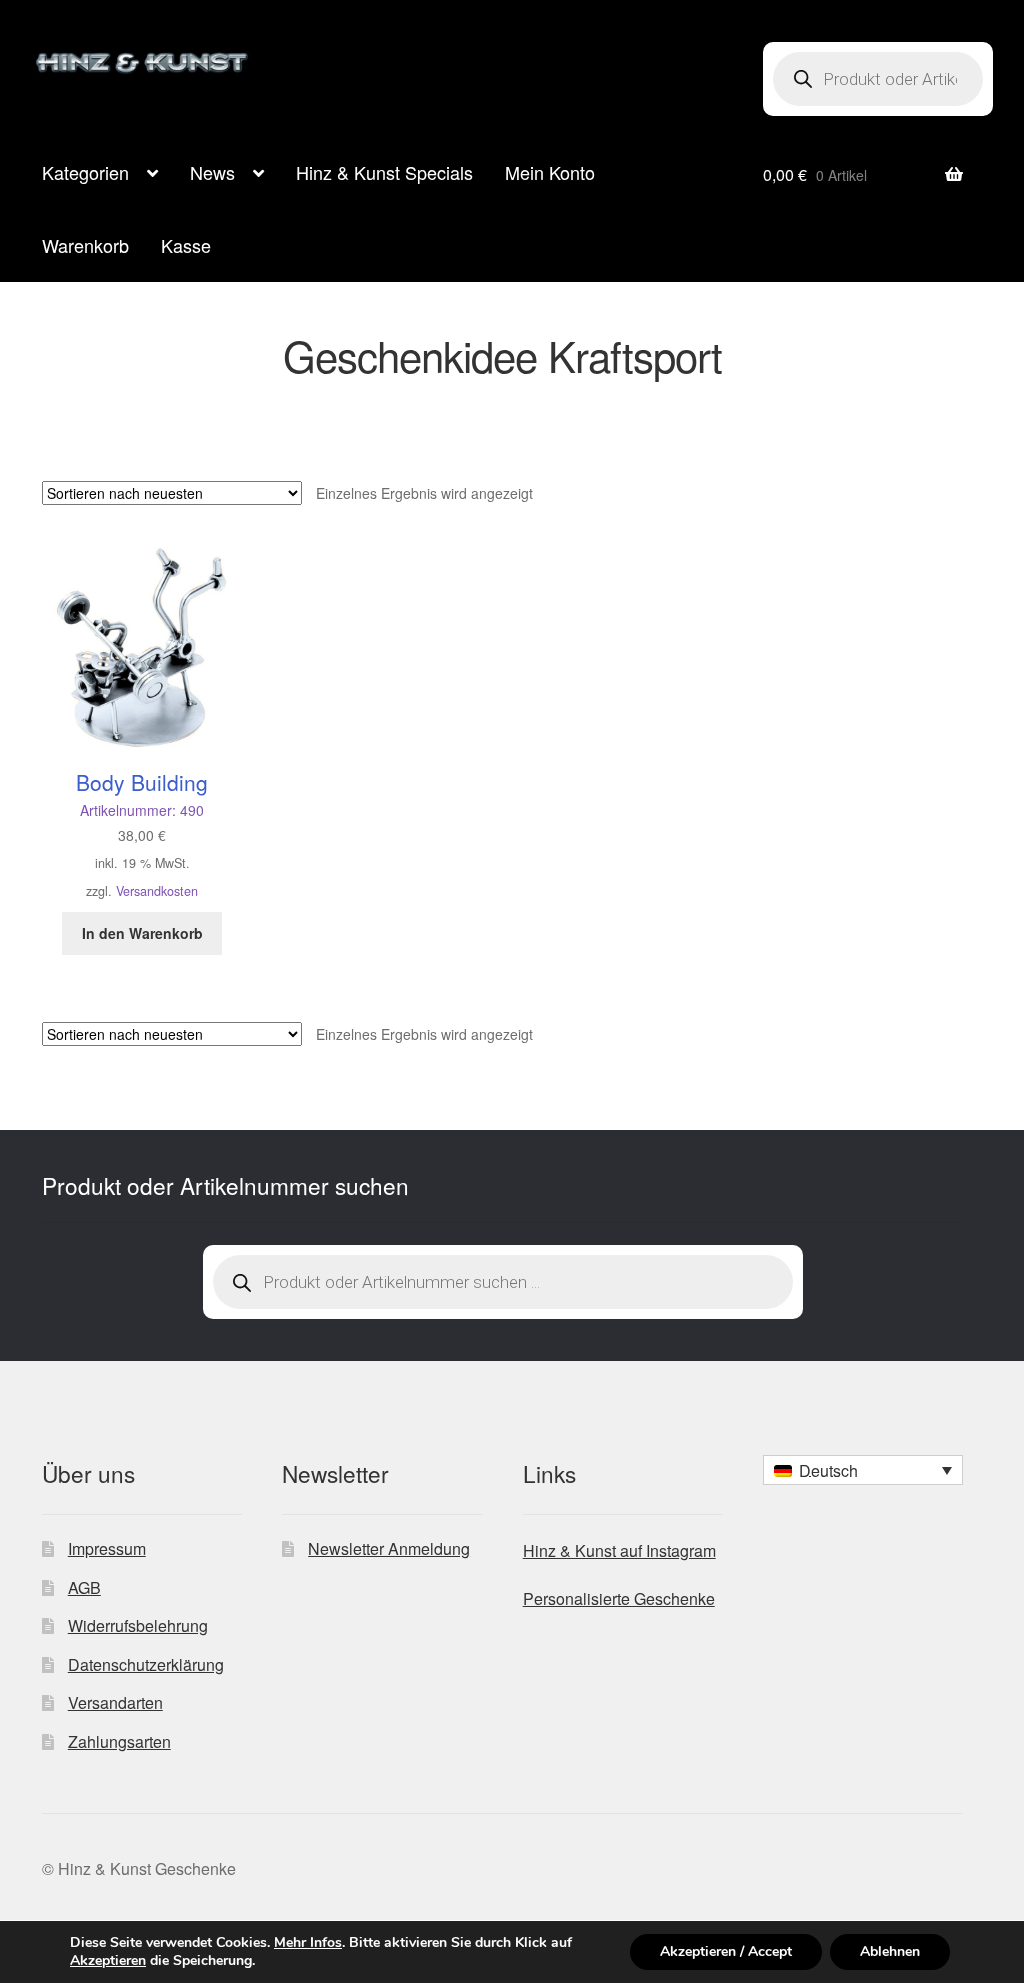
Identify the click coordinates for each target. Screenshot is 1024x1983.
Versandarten (115, 1702)
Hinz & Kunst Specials (384, 172)
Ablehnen (890, 1951)
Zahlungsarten (119, 1741)
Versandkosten (157, 891)
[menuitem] (863, 1470)
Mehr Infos (308, 1943)
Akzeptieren (108, 1961)
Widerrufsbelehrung (138, 1625)
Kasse (186, 245)
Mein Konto (550, 172)
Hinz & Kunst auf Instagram (619, 1550)
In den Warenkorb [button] (142, 933)
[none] (863, 1470)
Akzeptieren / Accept (726, 1951)
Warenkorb (85, 245)
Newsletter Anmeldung (389, 1548)
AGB (84, 1587)
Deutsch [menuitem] (828, 1470)
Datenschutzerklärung (146, 1664)
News (212, 172)
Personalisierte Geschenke (619, 1598)
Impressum (107, 1548)
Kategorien (85, 172)
